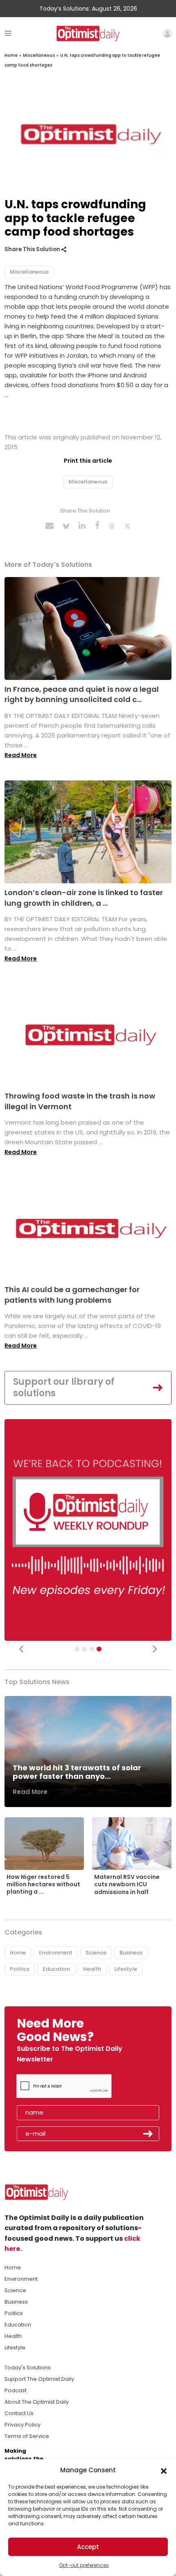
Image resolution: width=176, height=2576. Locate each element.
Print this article (88, 461)
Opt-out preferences (84, 2565)
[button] (164, 2470)
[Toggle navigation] (8, 33)
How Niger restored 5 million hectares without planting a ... (43, 1884)
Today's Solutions (28, 2368)
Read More (21, 755)
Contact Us (19, 2413)
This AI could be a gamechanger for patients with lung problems (72, 1295)
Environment (56, 1953)
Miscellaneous (39, 55)
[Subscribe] (77, 1649)
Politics (20, 1969)
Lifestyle (126, 1969)
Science (96, 1953)
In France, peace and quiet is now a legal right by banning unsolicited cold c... (82, 694)
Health (92, 1969)
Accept (88, 2547)
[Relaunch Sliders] (99, 1649)
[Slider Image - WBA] (84, 1649)
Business (131, 1953)
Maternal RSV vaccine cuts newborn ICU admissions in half (127, 1884)
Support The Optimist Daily (39, 2379)
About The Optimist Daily (37, 2402)
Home (11, 55)
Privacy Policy (23, 2425)
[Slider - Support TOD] (92, 1649)
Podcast (16, 2390)
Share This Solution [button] (33, 249)
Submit (148, 2134)
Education (56, 1969)
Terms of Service (27, 2436)
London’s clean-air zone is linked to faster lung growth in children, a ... (84, 898)
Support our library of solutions (64, 1388)
